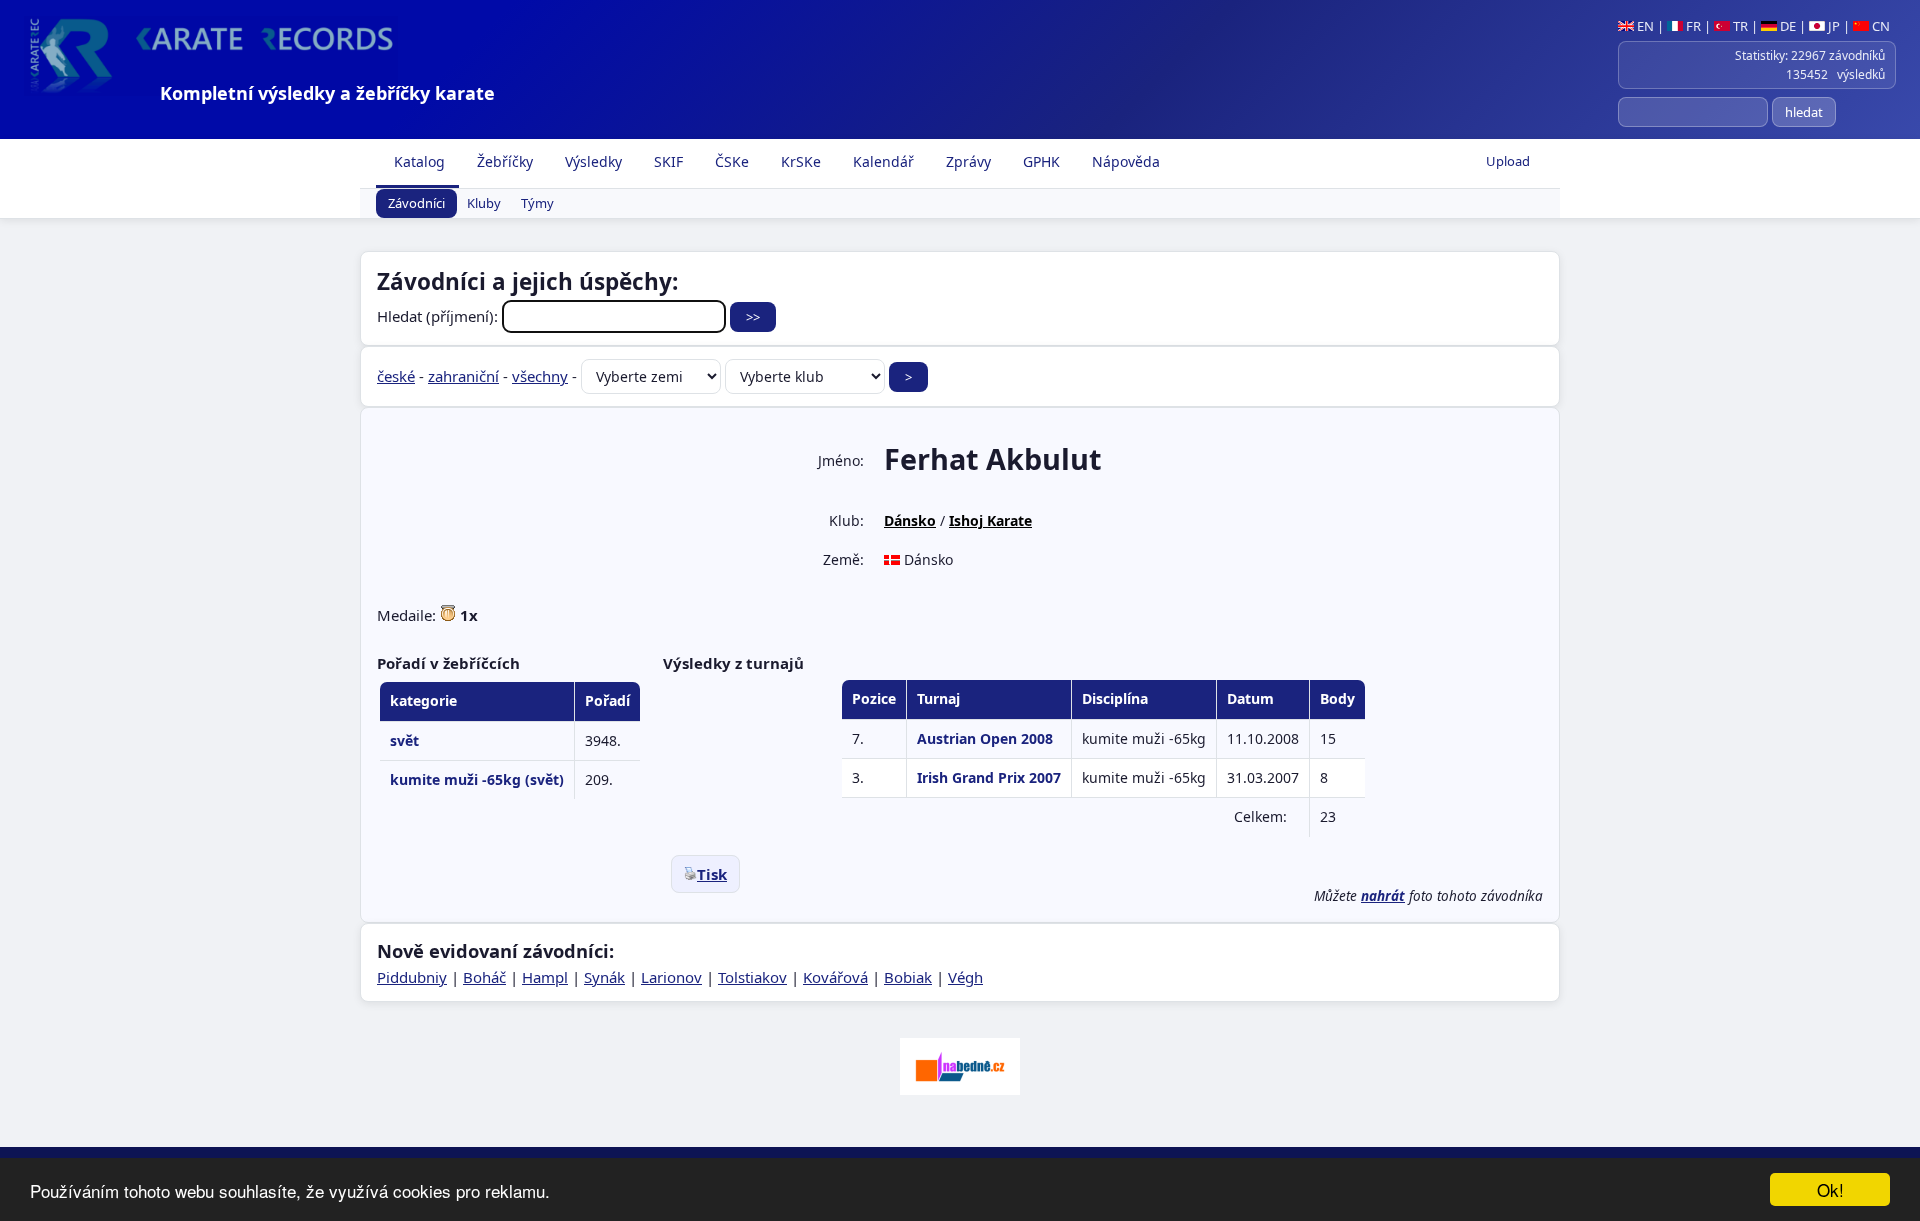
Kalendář (881, 161)
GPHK (1039, 161)
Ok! (1830, 1189)
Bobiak (908, 977)
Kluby (484, 204)
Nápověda (1124, 161)
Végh (965, 977)
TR (1739, 26)
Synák (604, 977)
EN (1644, 26)
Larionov (671, 977)
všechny (540, 376)
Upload (1508, 161)
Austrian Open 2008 (985, 738)
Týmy (537, 204)
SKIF (666, 161)
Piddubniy (412, 977)
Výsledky (591, 161)
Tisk (712, 874)
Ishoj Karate (990, 520)
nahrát (1383, 896)
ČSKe (730, 161)
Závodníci (416, 204)
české (396, 376)
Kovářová (835, 977)
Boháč (484, 977)
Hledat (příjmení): (439, 316)
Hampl (545, 977)
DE (1786, 26)
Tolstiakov (752, 977)
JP (1832, 26)
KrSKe (799, 161)
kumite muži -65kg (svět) (477, 779)
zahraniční (463, 376)
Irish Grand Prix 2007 (989, 777)
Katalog (417, 161)
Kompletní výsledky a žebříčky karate (327, 93)
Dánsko (910, 520)
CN (1879, 26)
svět (404, 740)
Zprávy (966, 161)
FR (1692, 26)
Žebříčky (503, 161)
